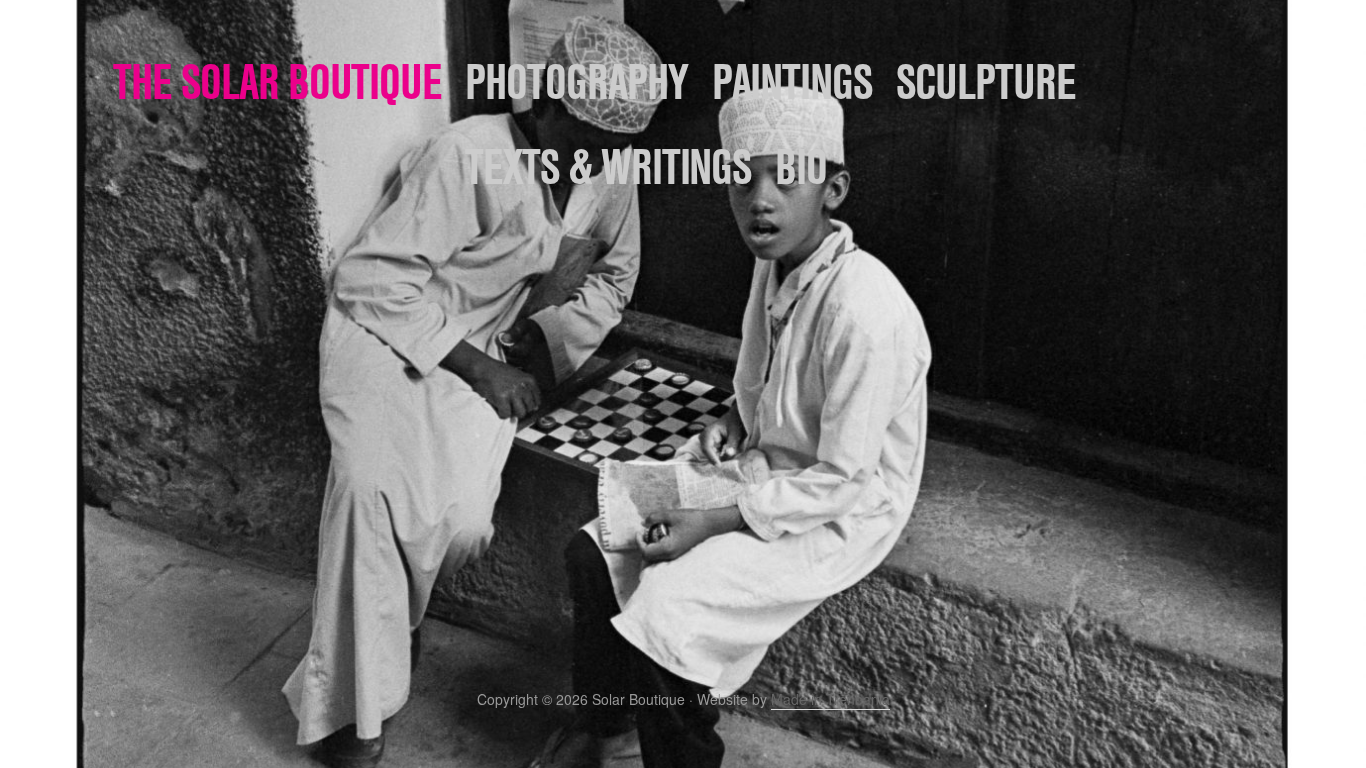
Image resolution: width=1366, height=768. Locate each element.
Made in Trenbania (830, 699)
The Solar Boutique (277, 81)
